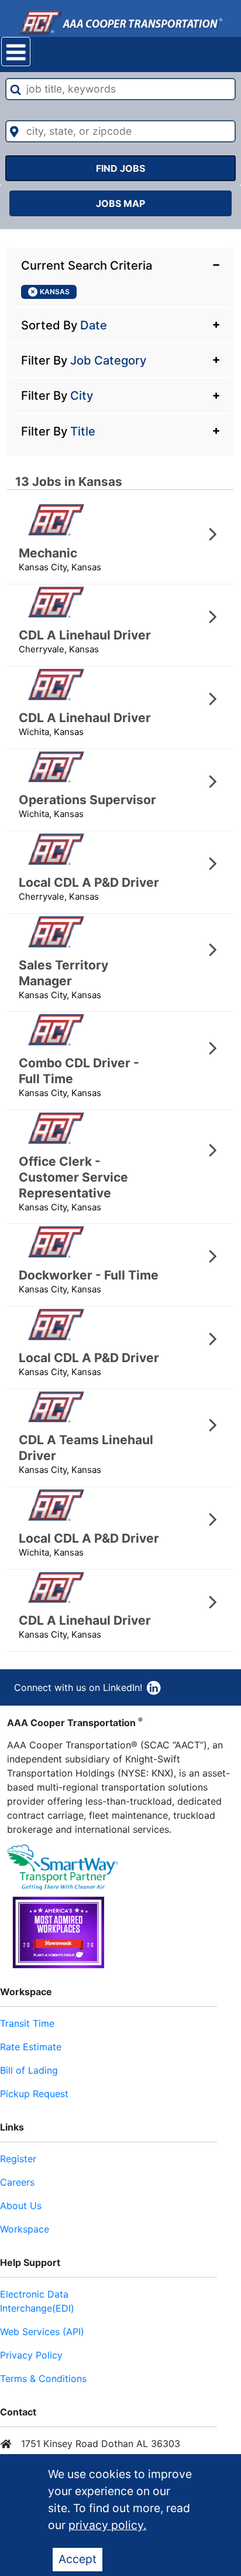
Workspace (25, 2229)
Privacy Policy (31, 2355)
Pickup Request (34, 2094)
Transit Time (27, 2023)
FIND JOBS (120, 168)
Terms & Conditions (43, 2378)
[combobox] (120, 89)
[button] (120, 264)
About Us (21, 2206)
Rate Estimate (31, 2047)
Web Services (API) (42, 2332)
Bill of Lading (29, 2070)
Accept (78, 2559)
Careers (17, 2182)
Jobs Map (120, 203)
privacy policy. (107, 2525)
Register (18, 2159)
